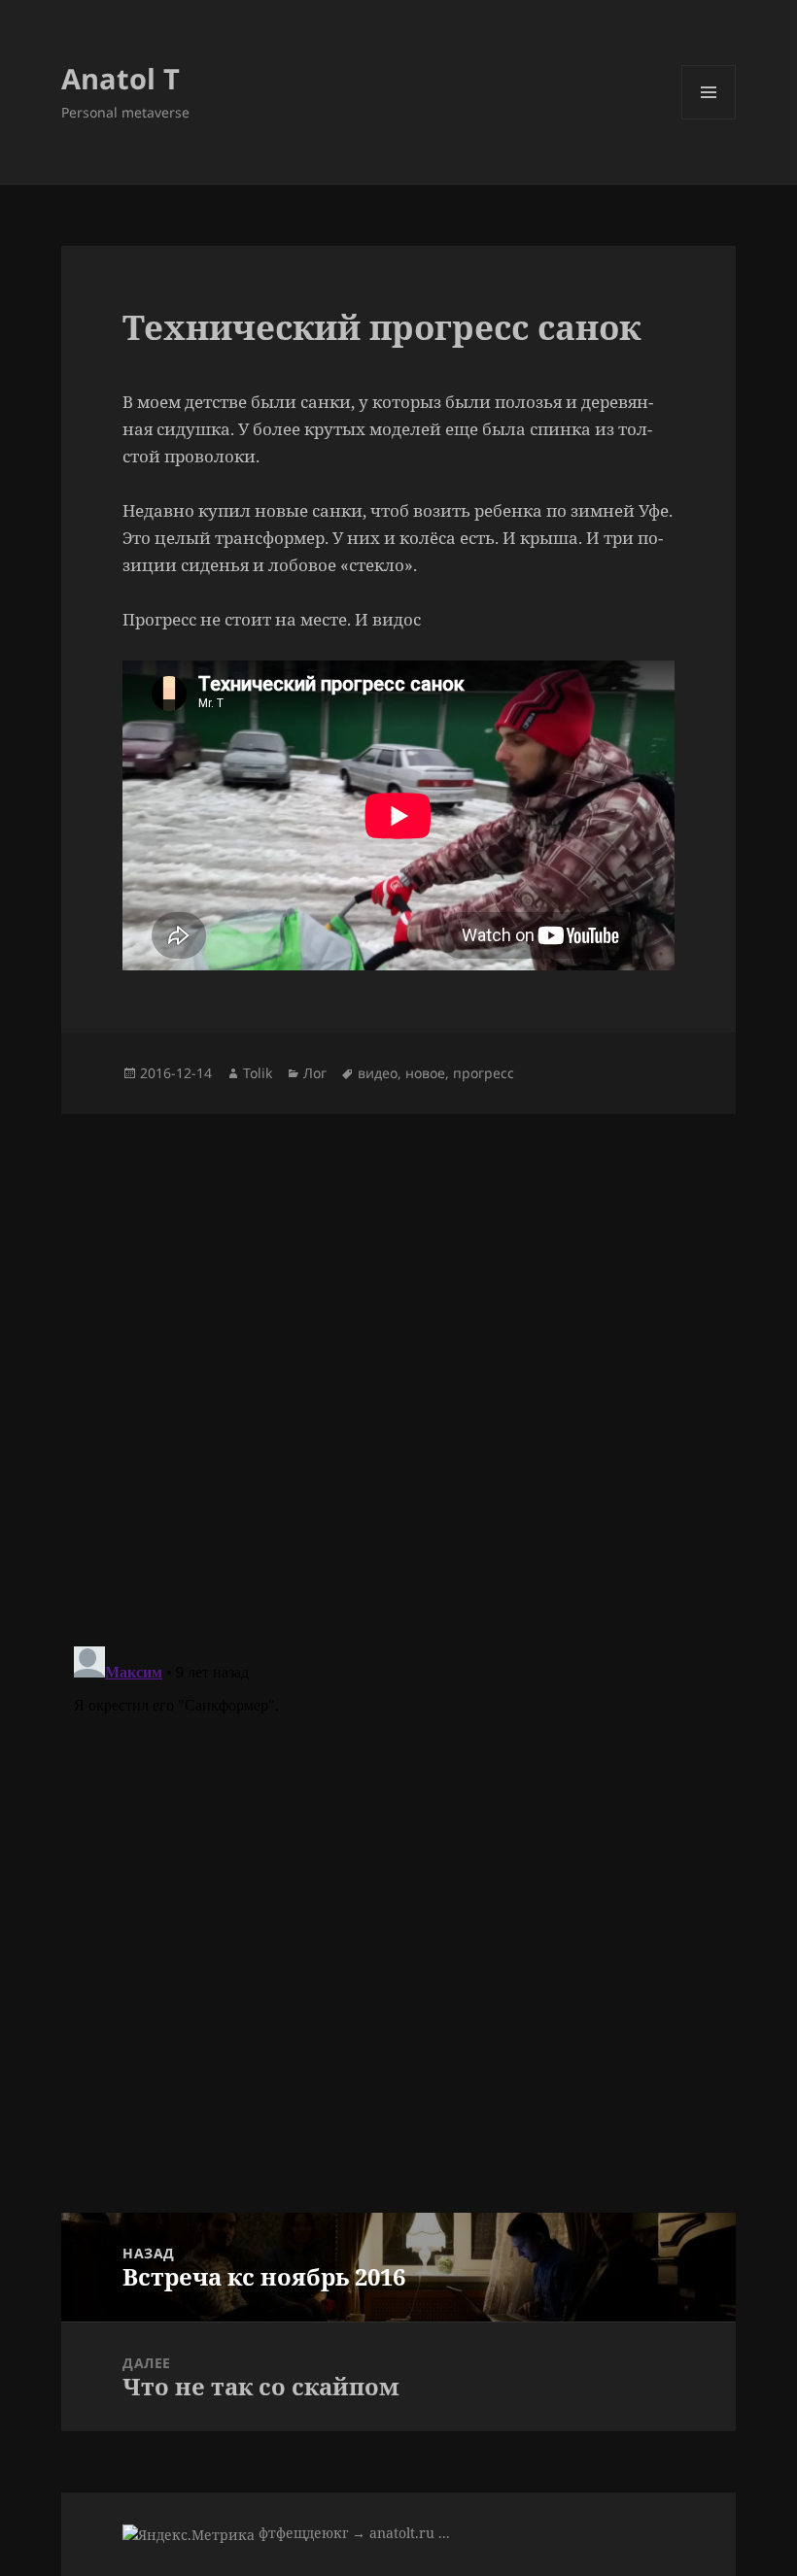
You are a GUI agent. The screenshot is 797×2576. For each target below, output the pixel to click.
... (444, 2533)
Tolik (258, 1073)
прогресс (484, 1073)
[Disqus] (398, 1357)
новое (425, 1073)
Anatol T (121, 78)
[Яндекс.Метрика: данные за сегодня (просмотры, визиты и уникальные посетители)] (189, 2535)
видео (378, 1073)
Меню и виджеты (709, 119)
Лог (315, 1073)
